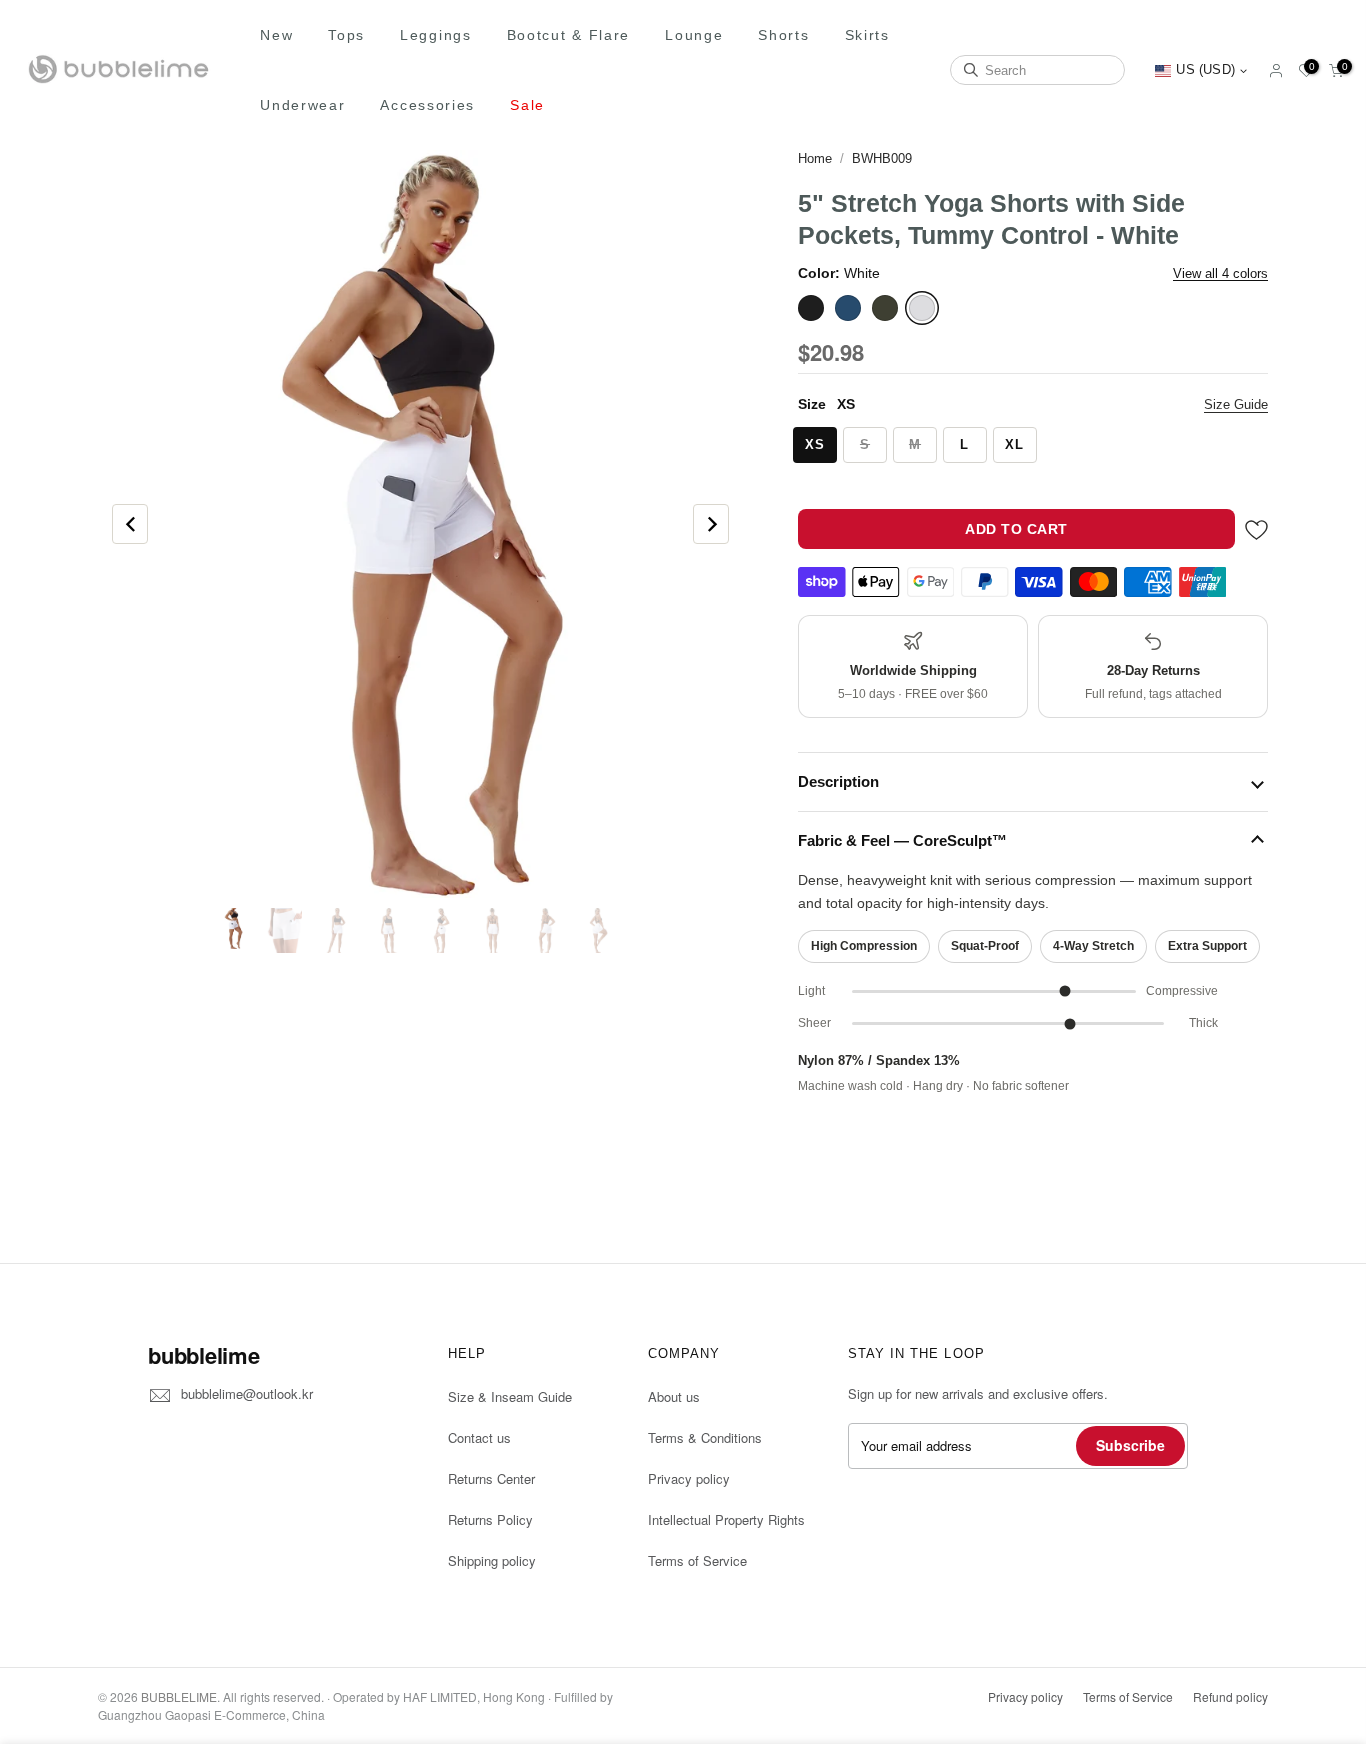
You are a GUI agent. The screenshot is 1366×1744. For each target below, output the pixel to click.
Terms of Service (697, 1560)
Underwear (302, 105)
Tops (346, 35)
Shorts (783, 35)
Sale (527, 105)
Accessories (427, 105)
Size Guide (1236, 404)
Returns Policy (490, 1519)
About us (674, 1396)
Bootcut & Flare (569, 35)
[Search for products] (971, 70)
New (276, 35)
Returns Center (491, 1478)
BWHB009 (882, 158)
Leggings (436, 35)
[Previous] (130, 524)
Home (815, 158)
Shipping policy (492, 1560)
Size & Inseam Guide (510, 1396)
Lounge (694, 35)
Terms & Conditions (705, 1437)
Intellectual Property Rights (726, 1519)
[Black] (811, 308)
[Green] (885, 308)
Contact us (479, 1437)
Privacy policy (689, 1478)
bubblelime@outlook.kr (247, 1393)
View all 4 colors (1220, 273)
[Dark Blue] (848, 308)
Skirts (867, 35)
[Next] (711, 524)
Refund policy (1230, 1696)
